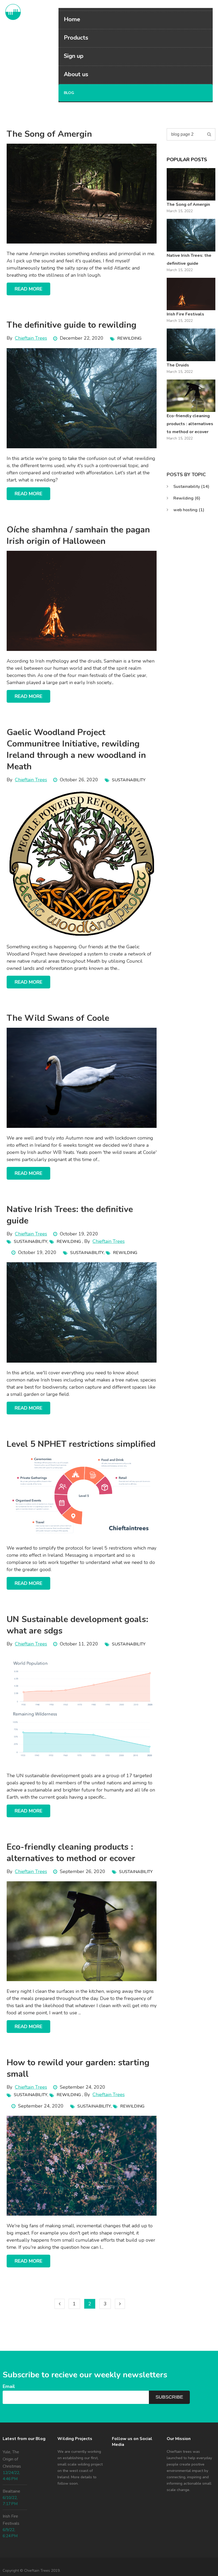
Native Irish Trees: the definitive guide (189, 259)
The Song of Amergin (49, 134)
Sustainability (129, 780)
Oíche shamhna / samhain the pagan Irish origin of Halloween (78, 535)
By (27, 338)
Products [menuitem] (76, 38)
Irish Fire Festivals (185, 314)
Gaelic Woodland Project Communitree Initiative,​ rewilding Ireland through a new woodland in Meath (76, 749)
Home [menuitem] (72, 19)
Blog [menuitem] (69, 93)
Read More (28, 289)
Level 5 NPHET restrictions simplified (81, 1444)
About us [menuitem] (76, 74)
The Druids (178, 365)
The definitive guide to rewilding (72, 325)
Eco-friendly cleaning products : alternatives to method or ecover (71, 1853)
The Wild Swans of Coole (58, 1018)
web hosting (189, 510)
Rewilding (129, 338)
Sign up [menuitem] (74, 56)
